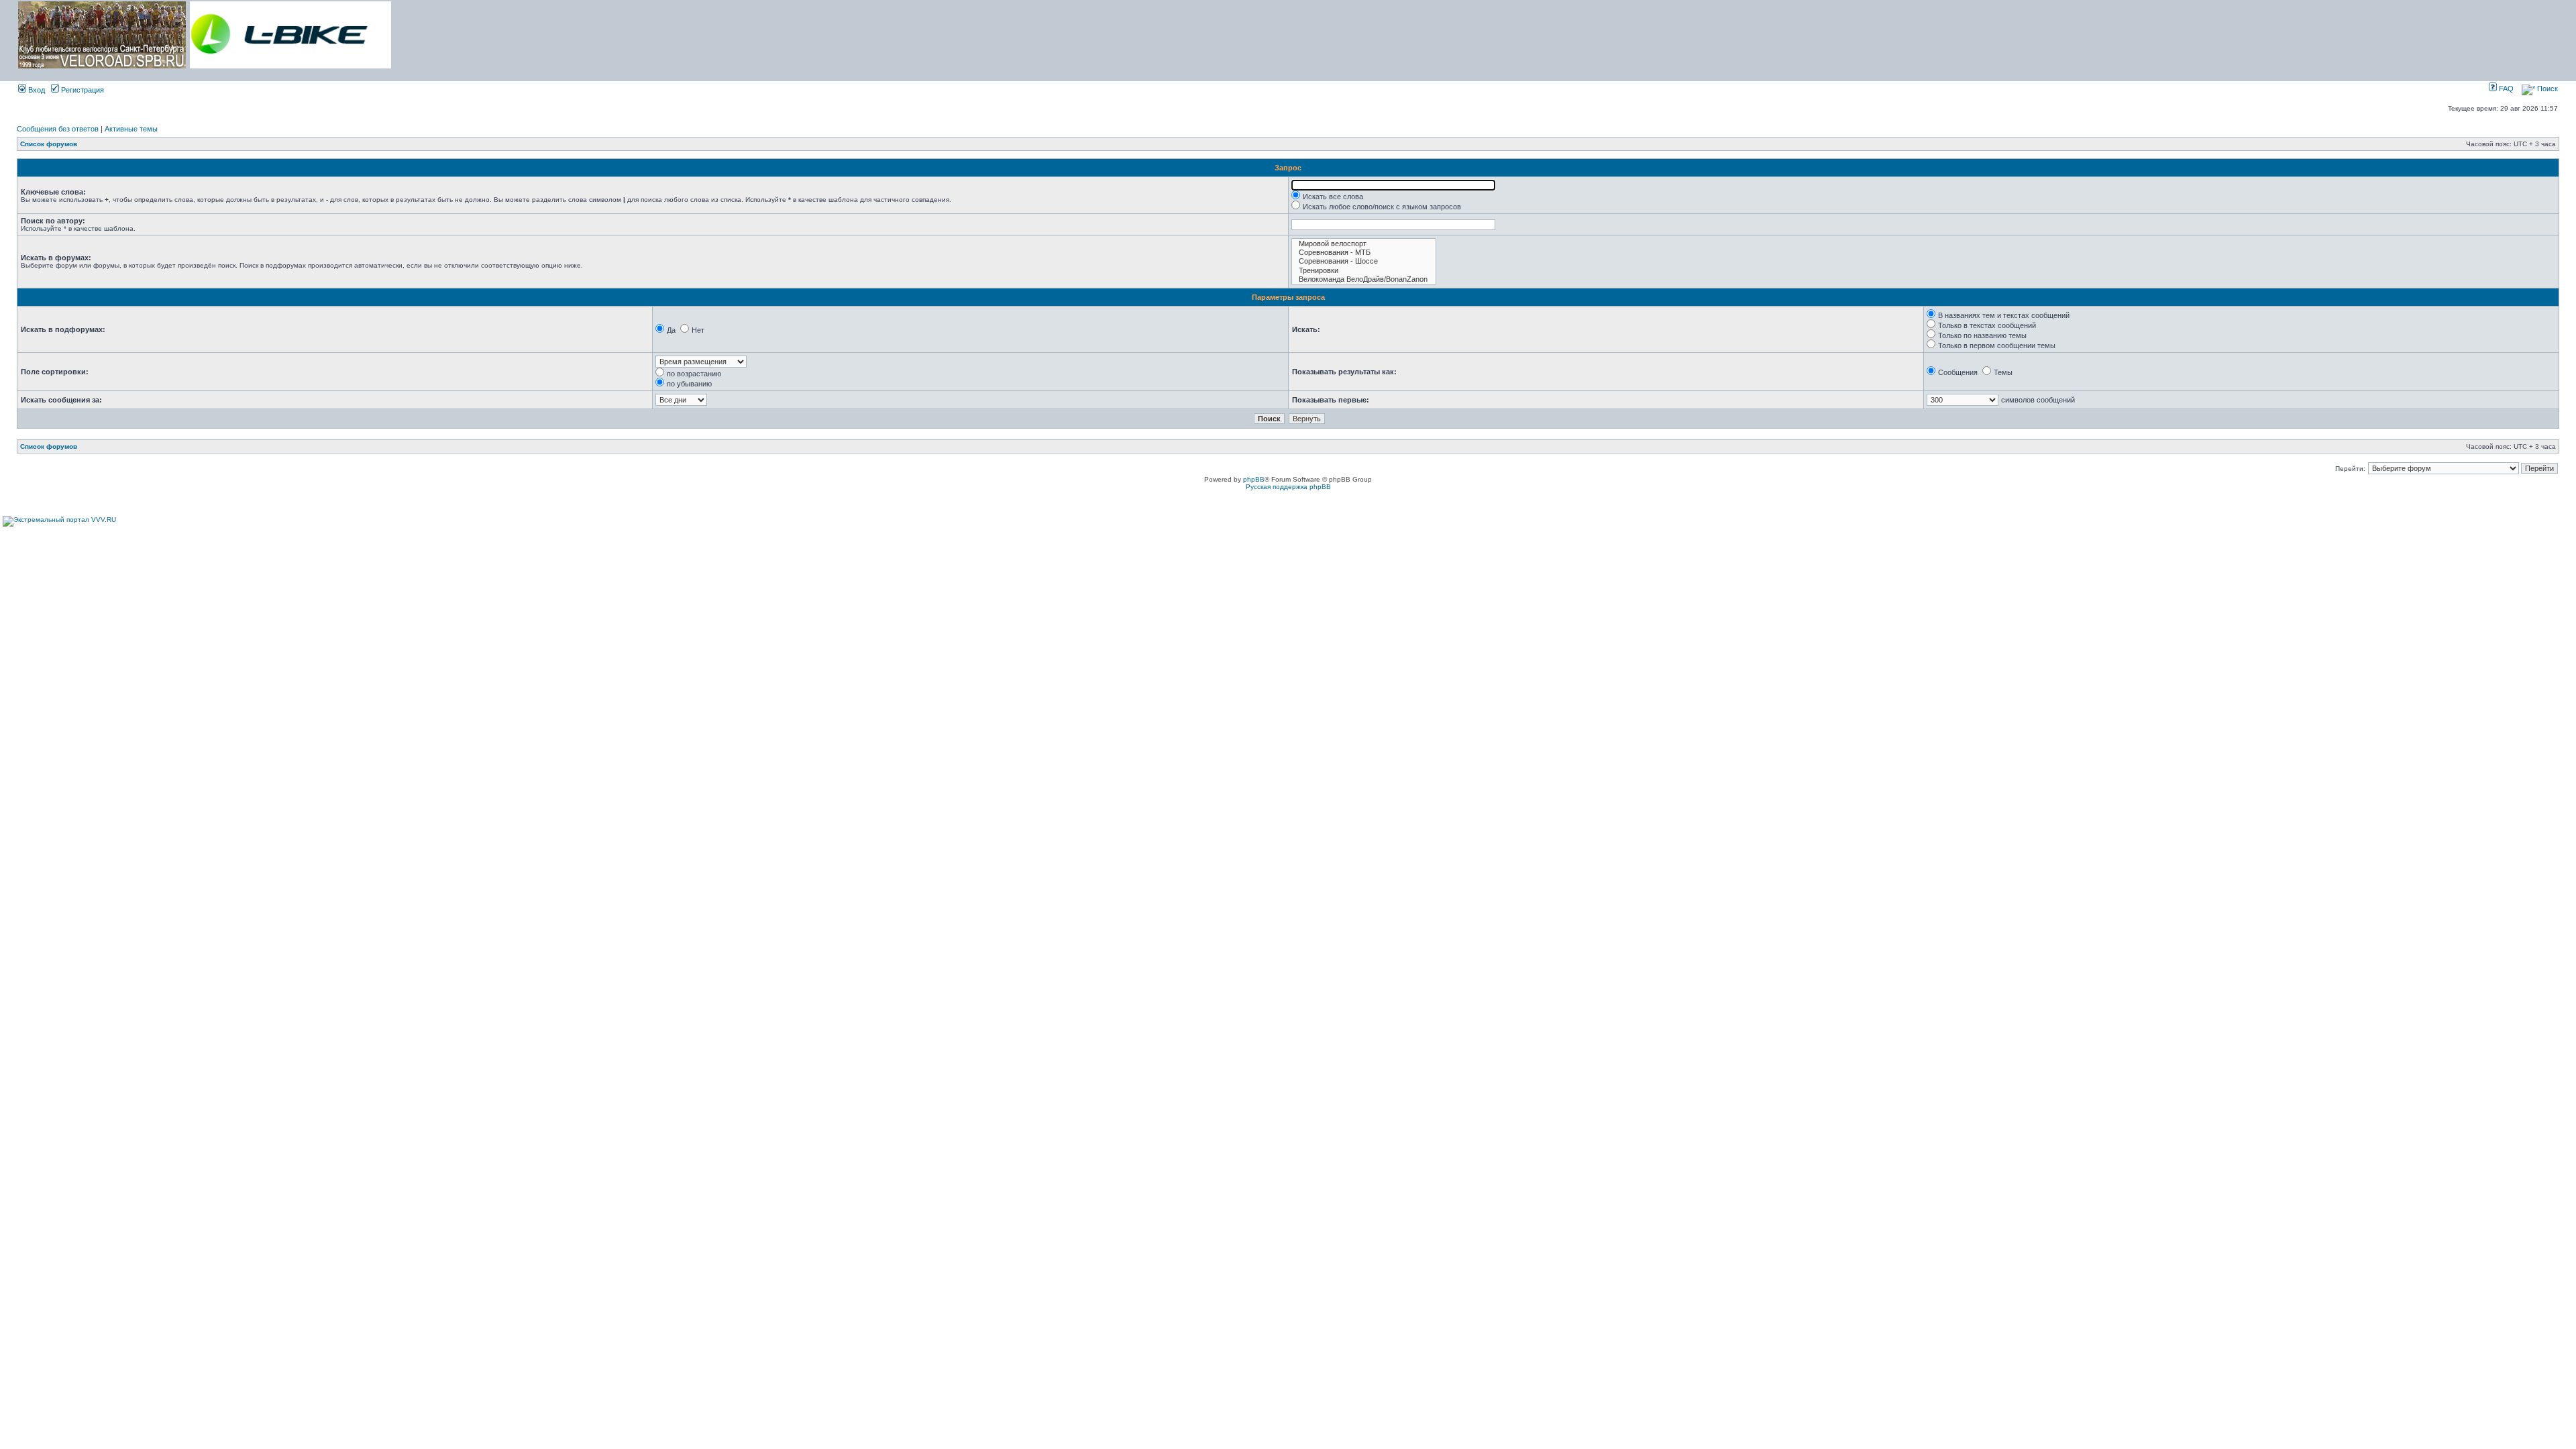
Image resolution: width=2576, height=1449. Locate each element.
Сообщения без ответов (58, 129)
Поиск (2546, 89)
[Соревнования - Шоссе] (1364, 261)
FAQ (2505, 89)
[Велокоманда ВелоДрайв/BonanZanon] (1364, 279)
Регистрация (82, 90)
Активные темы (131, 129)
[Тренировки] (1364, 271)
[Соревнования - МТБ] (1364, 253)
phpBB (1254, 479)
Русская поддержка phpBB (1288, 487)
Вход (36, 90)
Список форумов (49, 144)
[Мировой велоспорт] (1364, 244)
